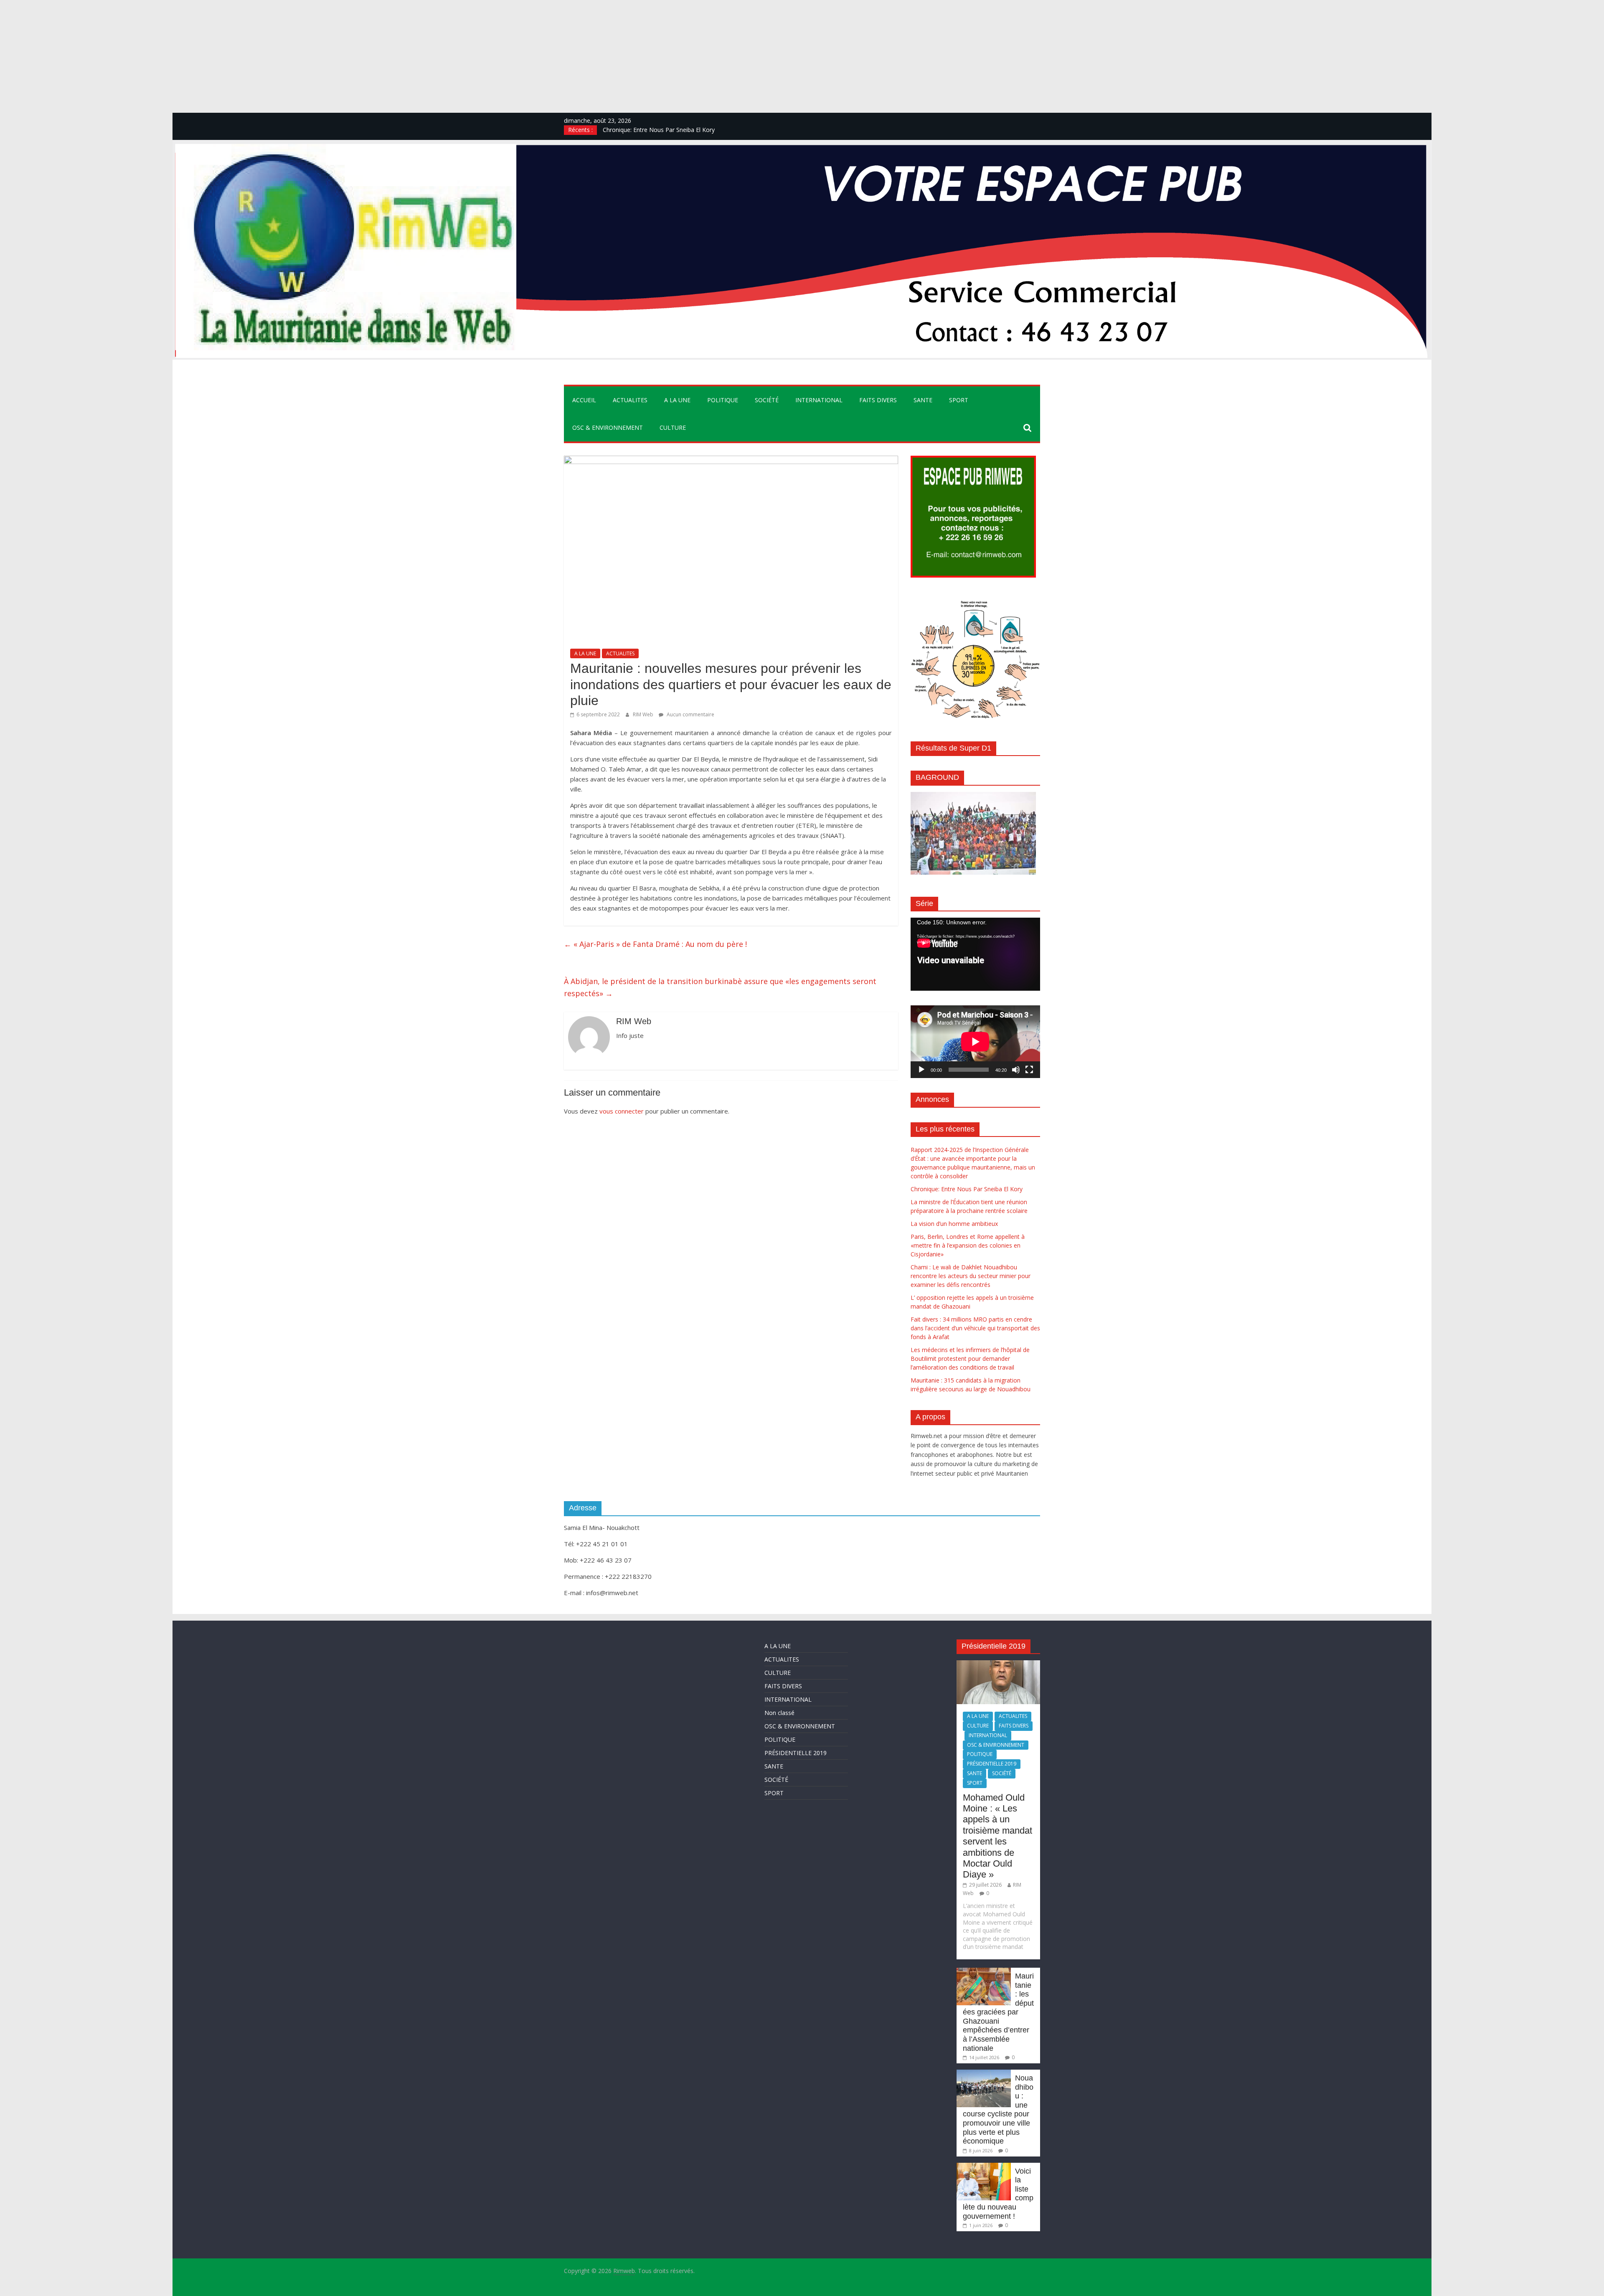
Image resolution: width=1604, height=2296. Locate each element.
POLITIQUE (723, 400)
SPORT (959, 400)
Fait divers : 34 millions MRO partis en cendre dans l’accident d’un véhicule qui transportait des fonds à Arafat (975, 1328)
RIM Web (644, 714)
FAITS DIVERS (878, 400)
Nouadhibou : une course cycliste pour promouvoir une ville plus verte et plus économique (998, 2110)
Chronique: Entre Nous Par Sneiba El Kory (967, 1189)
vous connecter (622, 1111)
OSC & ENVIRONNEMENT (608, 427)
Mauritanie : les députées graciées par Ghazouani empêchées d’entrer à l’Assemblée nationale (998, 2012)
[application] (975, 954)
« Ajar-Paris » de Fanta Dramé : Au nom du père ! (655, 944)
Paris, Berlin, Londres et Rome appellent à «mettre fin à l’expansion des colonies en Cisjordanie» (968, 1245)
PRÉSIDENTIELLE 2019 (796, 1753)
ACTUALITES (630, 400)
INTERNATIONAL (819, 400)
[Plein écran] (1029, 1070)
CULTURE (673, 427)
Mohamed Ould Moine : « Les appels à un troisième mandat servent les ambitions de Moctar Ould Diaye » (997, 1836)
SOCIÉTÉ (767, 400)
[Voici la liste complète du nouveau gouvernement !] (984, 2167)
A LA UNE (677, 400)
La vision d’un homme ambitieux (954, 1224)
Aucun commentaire (690, 714)
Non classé (779, 1713)
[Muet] (1016, 1070)
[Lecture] (921, 1070)
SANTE (923, 400)
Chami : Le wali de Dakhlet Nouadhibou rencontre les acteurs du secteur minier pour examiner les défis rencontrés (971, 1276)
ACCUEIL (584, 400)
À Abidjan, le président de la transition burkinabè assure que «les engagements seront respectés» (720, 987)
